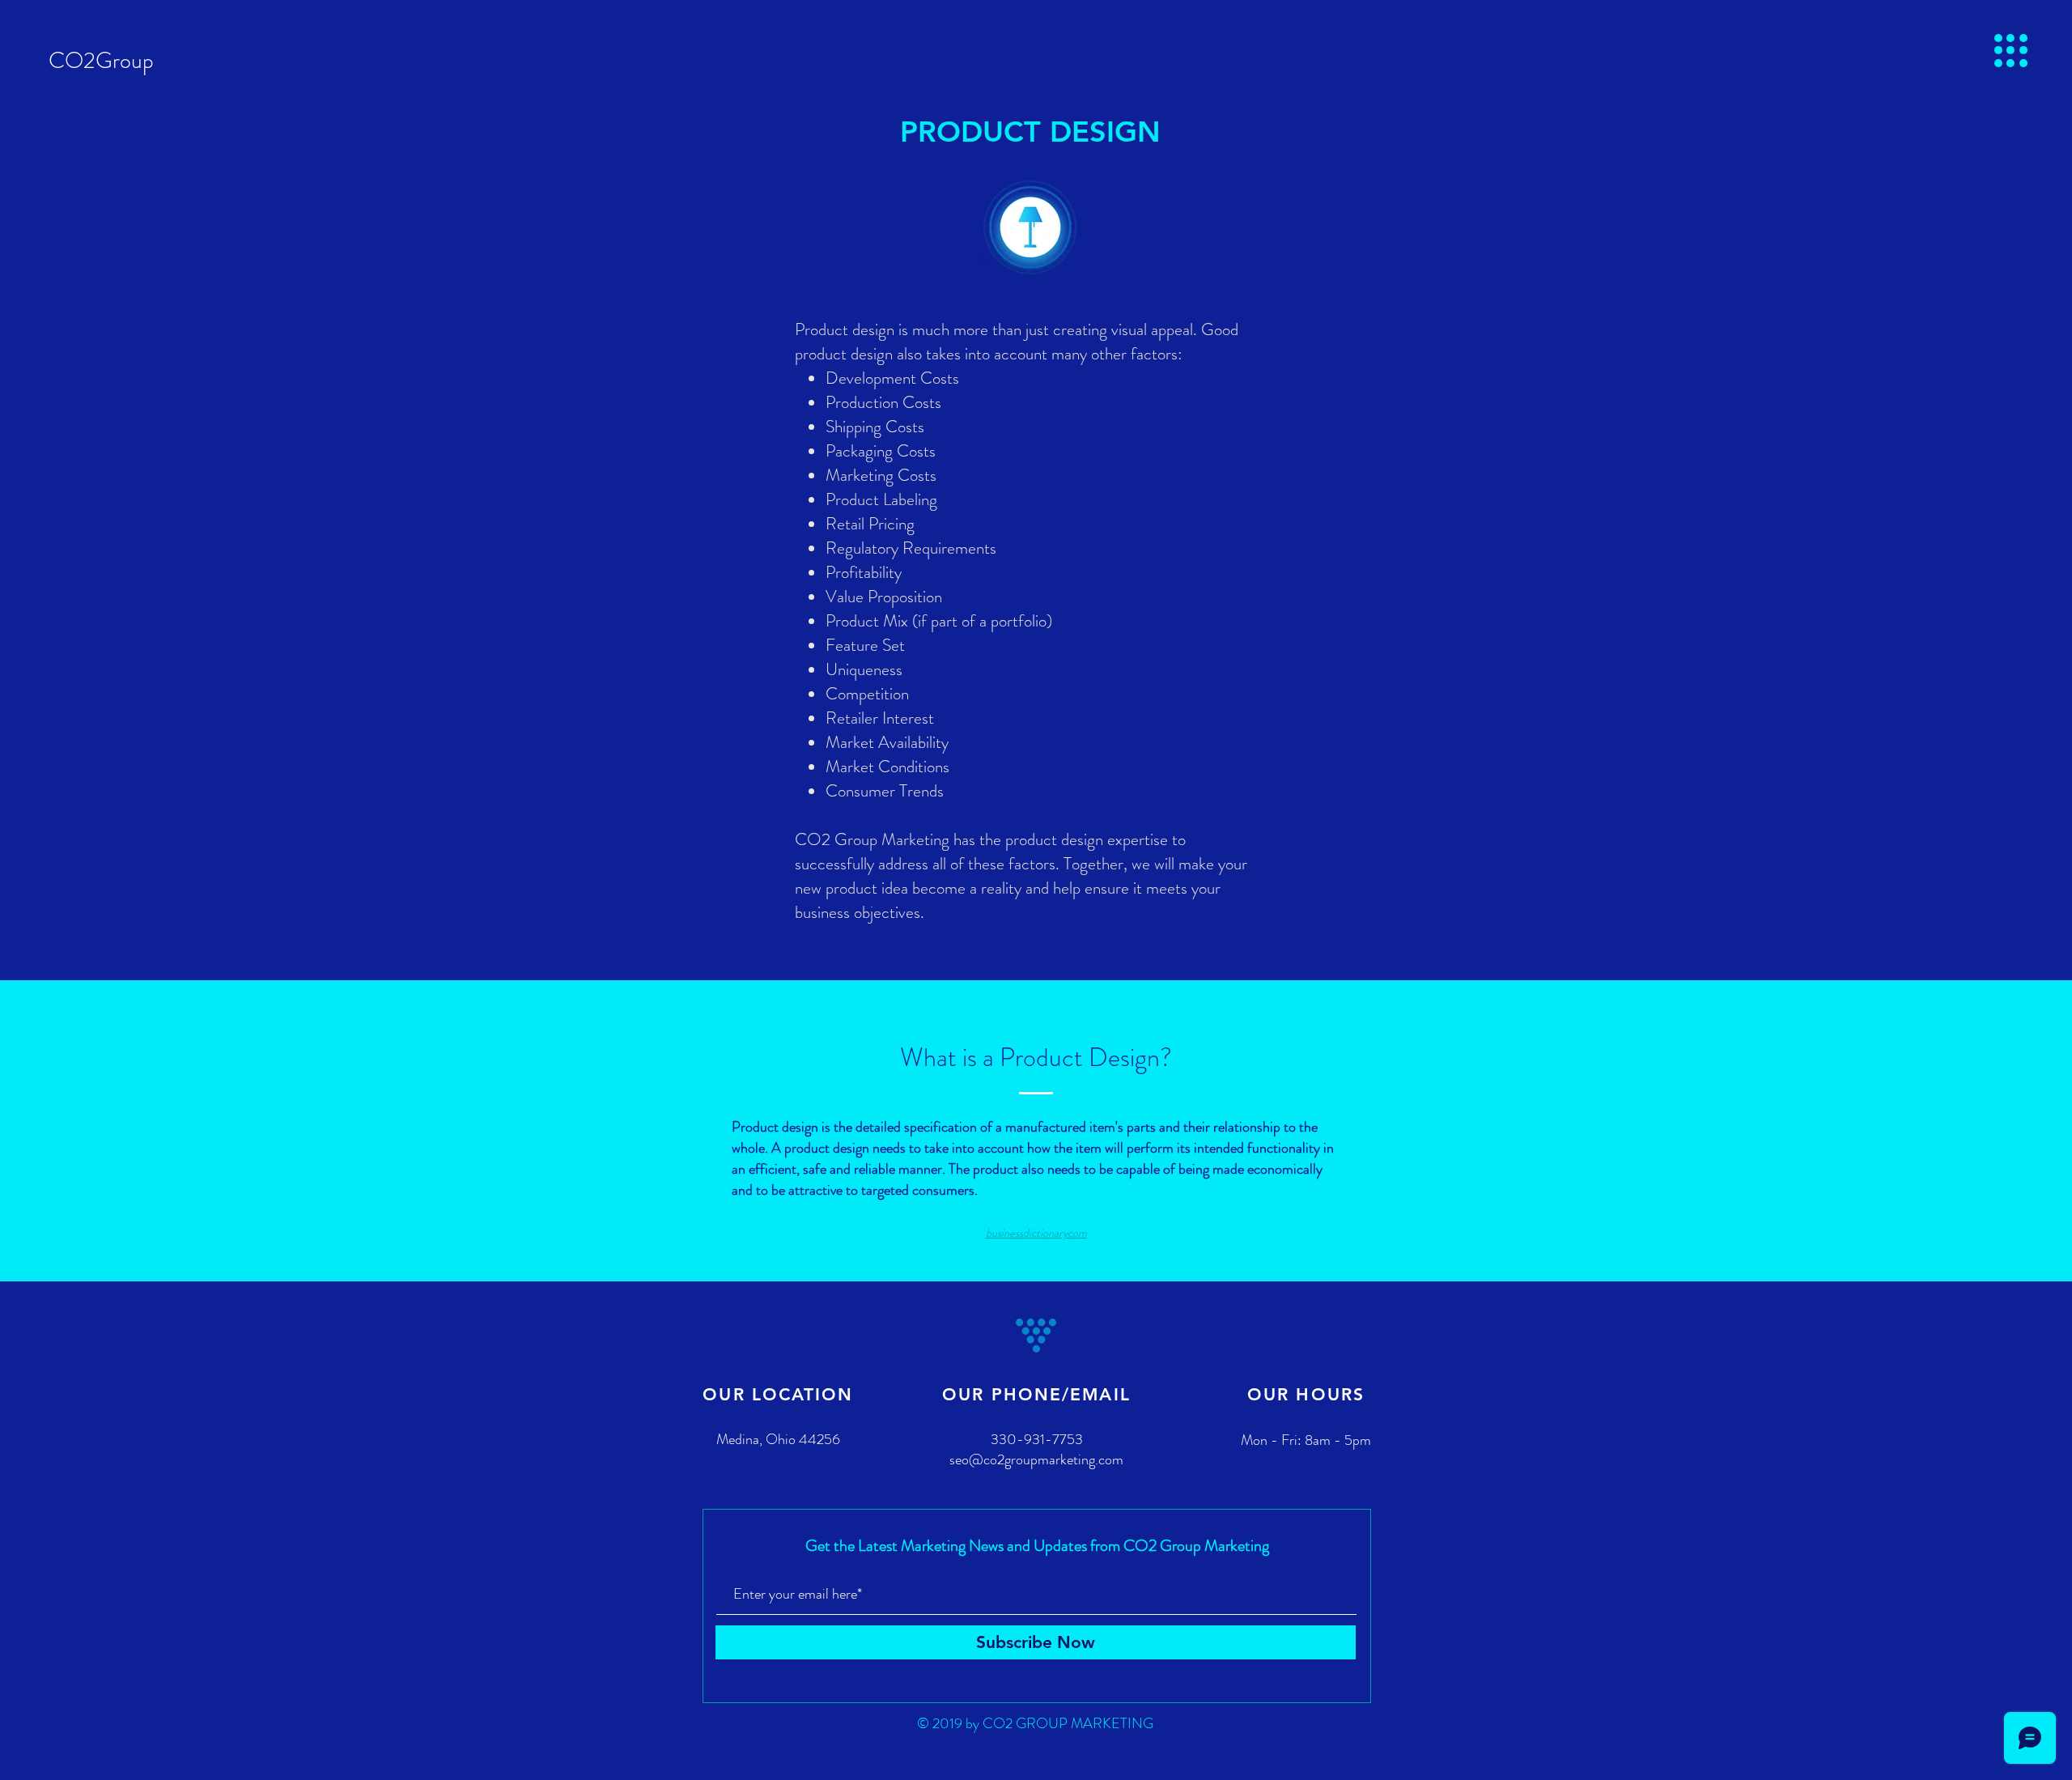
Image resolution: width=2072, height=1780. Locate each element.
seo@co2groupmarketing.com (1036, 1459)
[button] (2011, 51)
